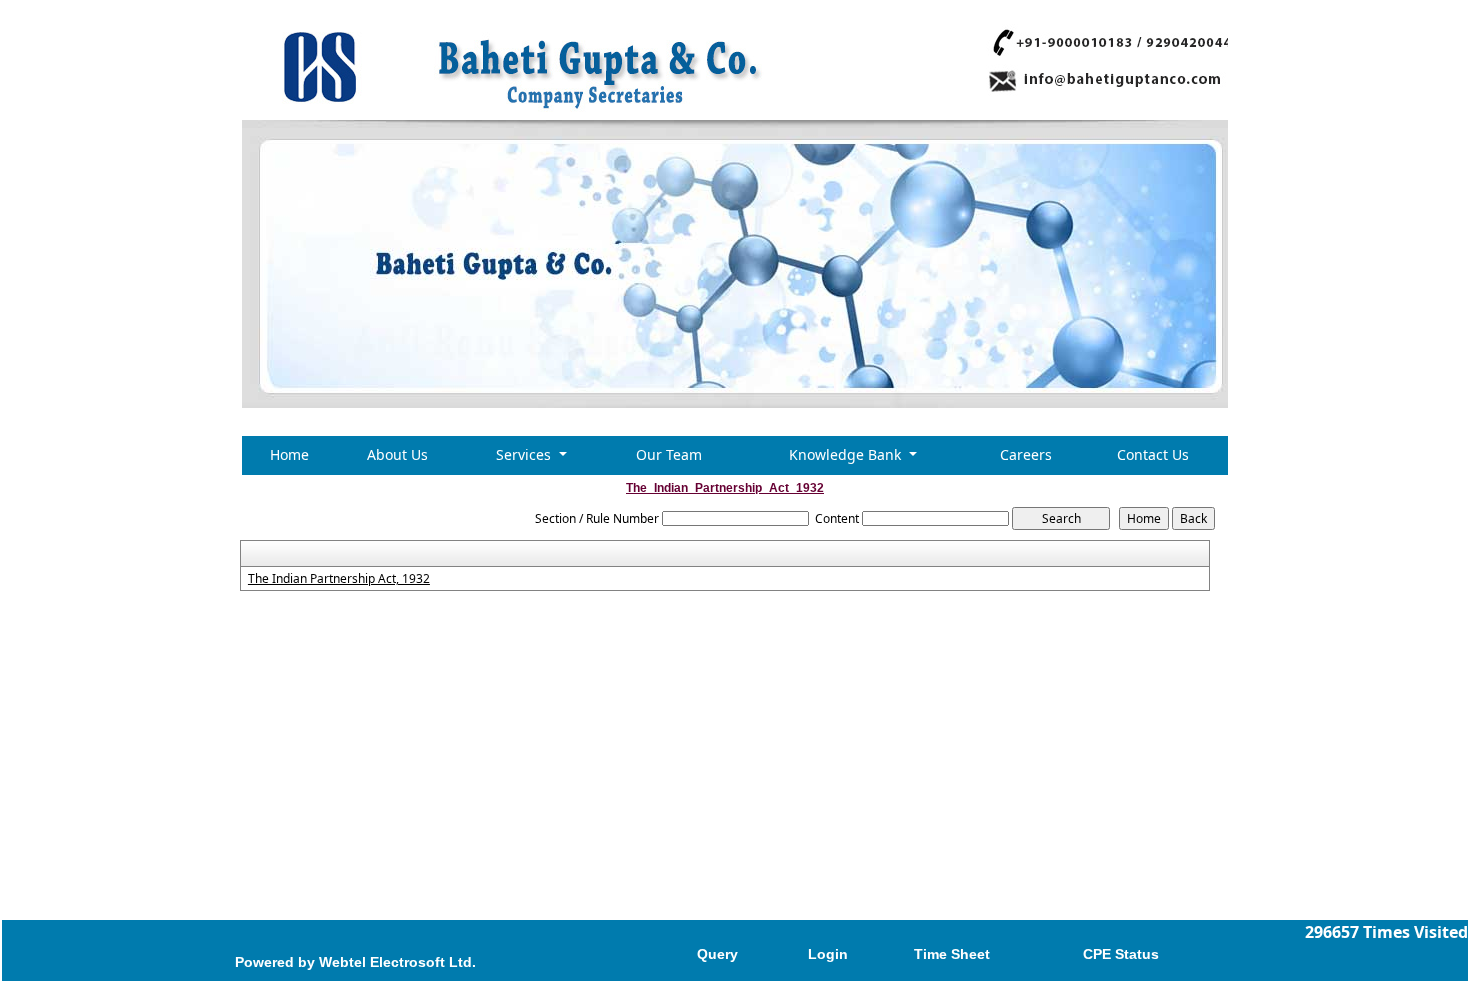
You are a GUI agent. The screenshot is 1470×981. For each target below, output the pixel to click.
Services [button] (525, 454)
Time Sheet (952, 954)
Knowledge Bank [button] (847, 454)
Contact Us (1153, 454)
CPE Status (1121, 954)
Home (289, 454)
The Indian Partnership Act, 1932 (339, 579)
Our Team (669, 454)
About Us (397, 454)
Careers (1026, 454)
